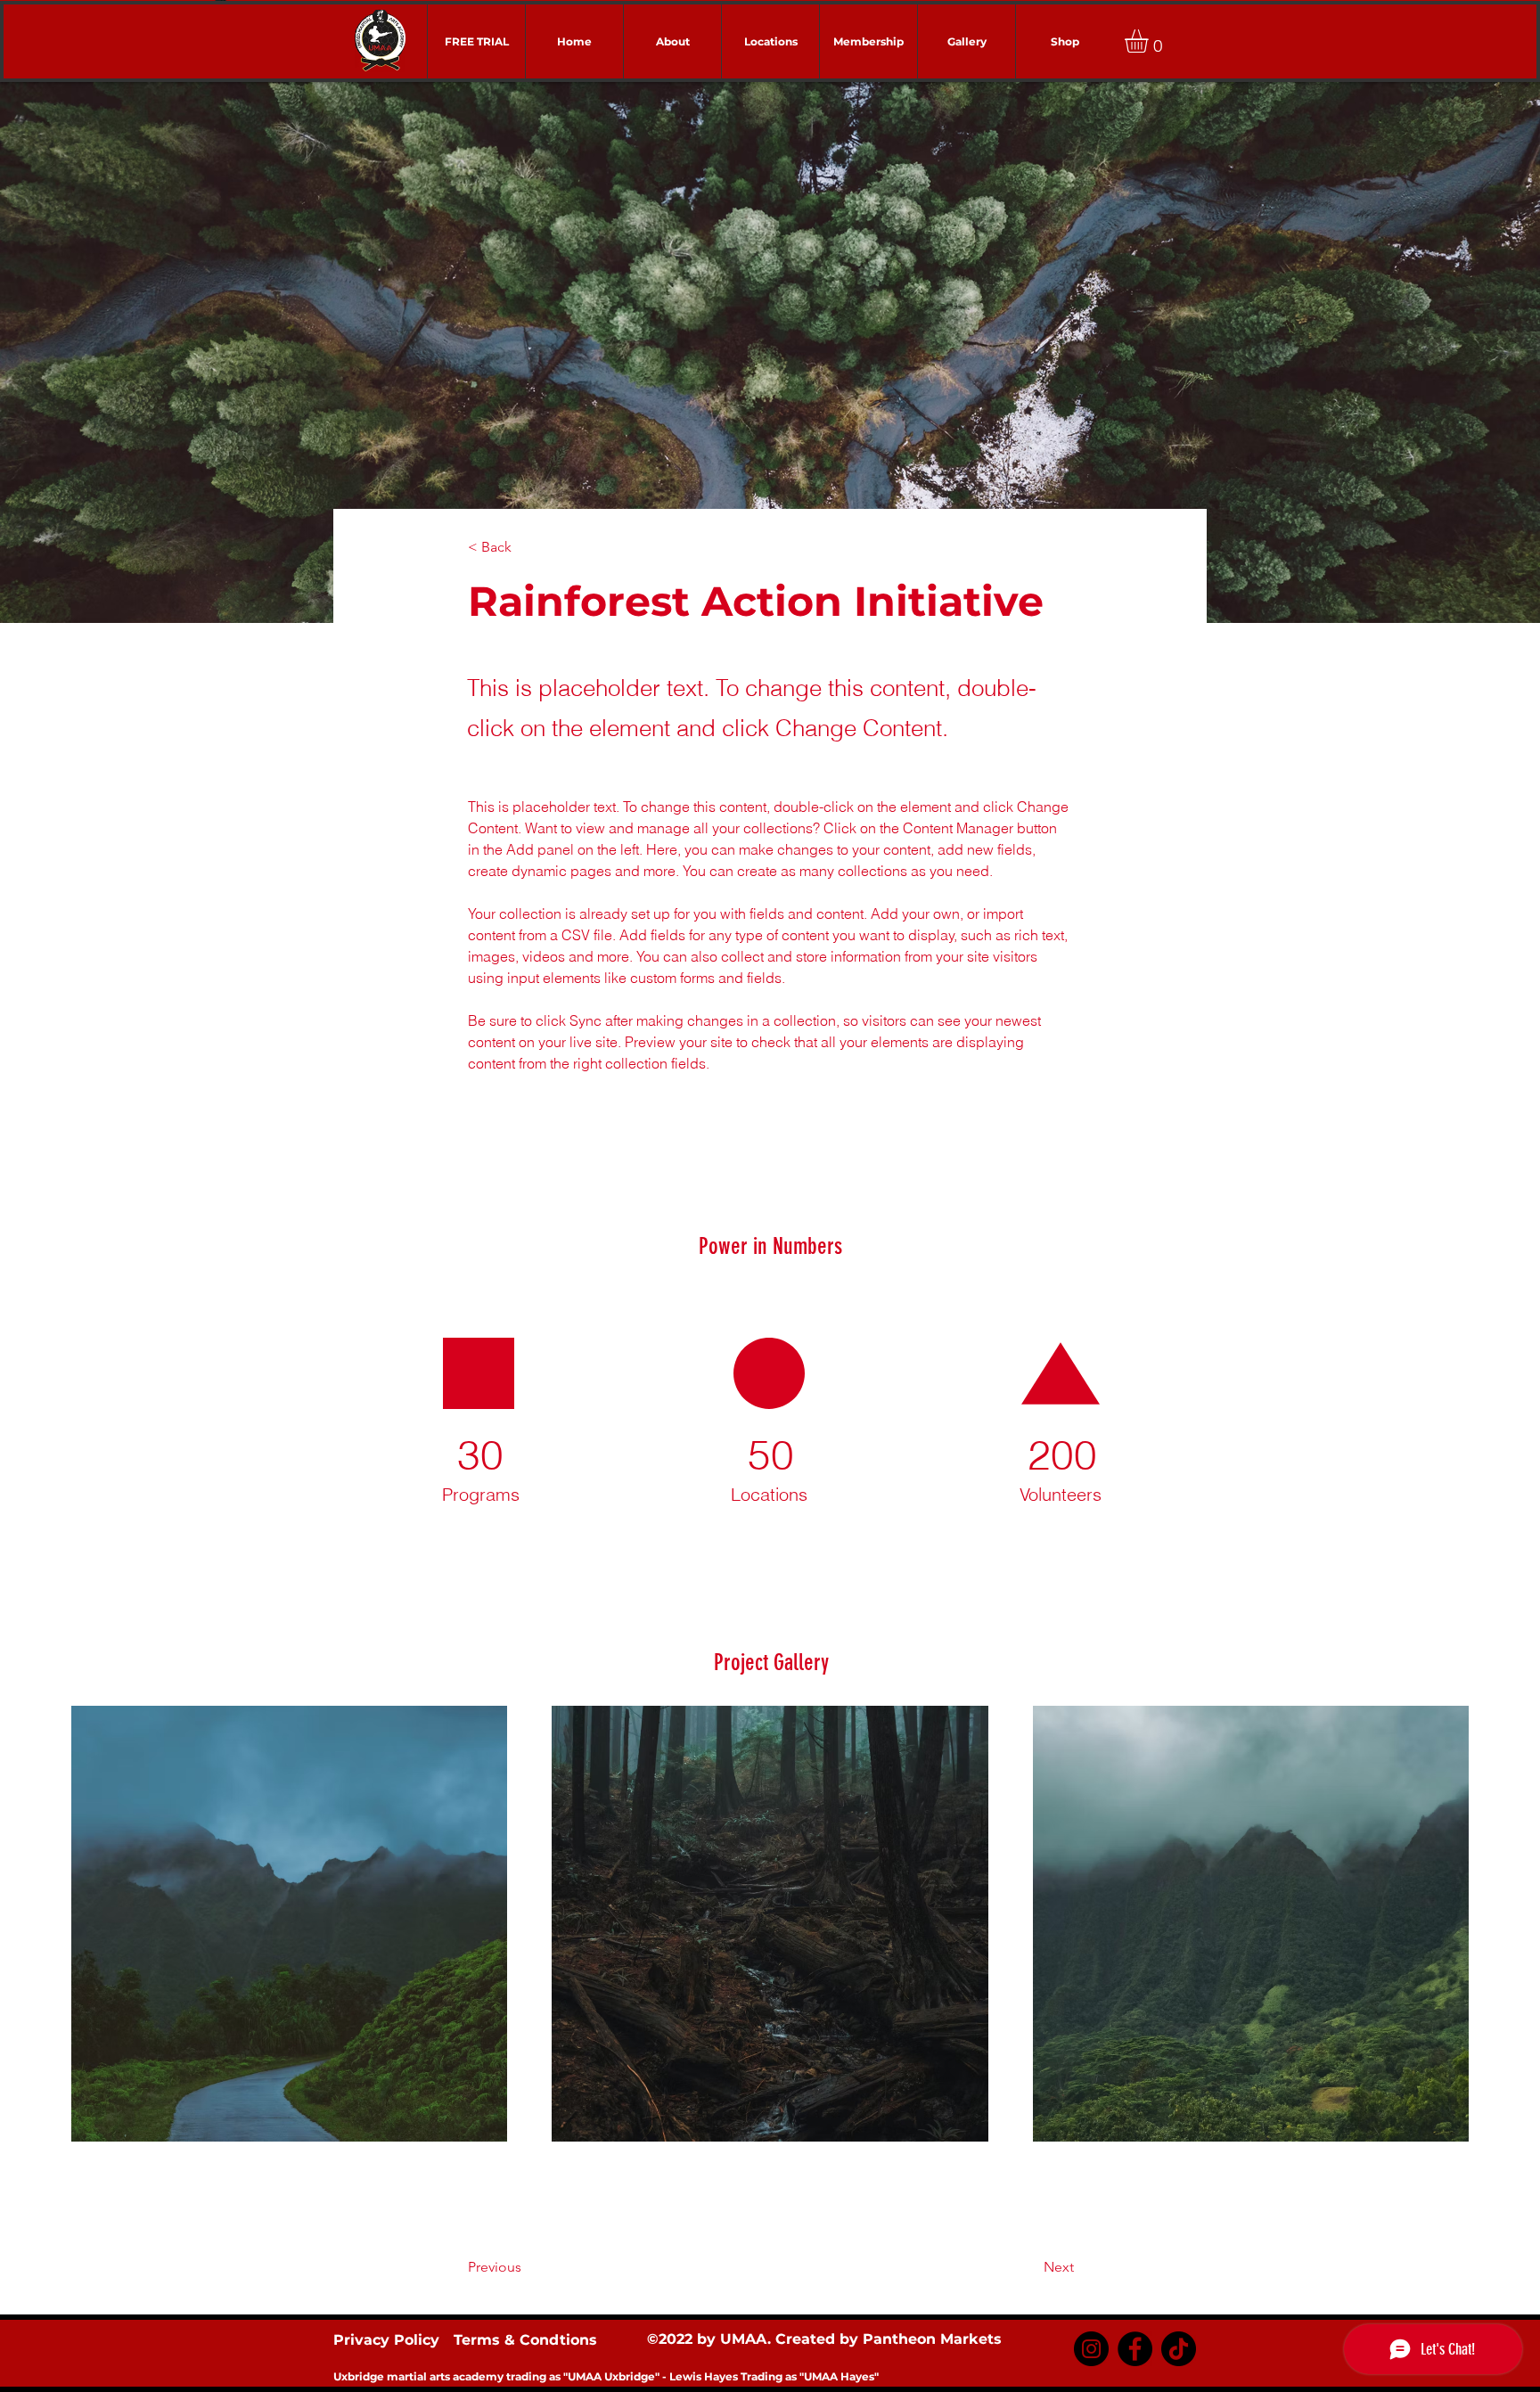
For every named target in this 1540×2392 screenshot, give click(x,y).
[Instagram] (1091, 2349)
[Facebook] (1135, 2349)
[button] (1150, 41)
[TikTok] (1179, 2349)
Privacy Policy (386, 2340)
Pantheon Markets (932, 2339)
